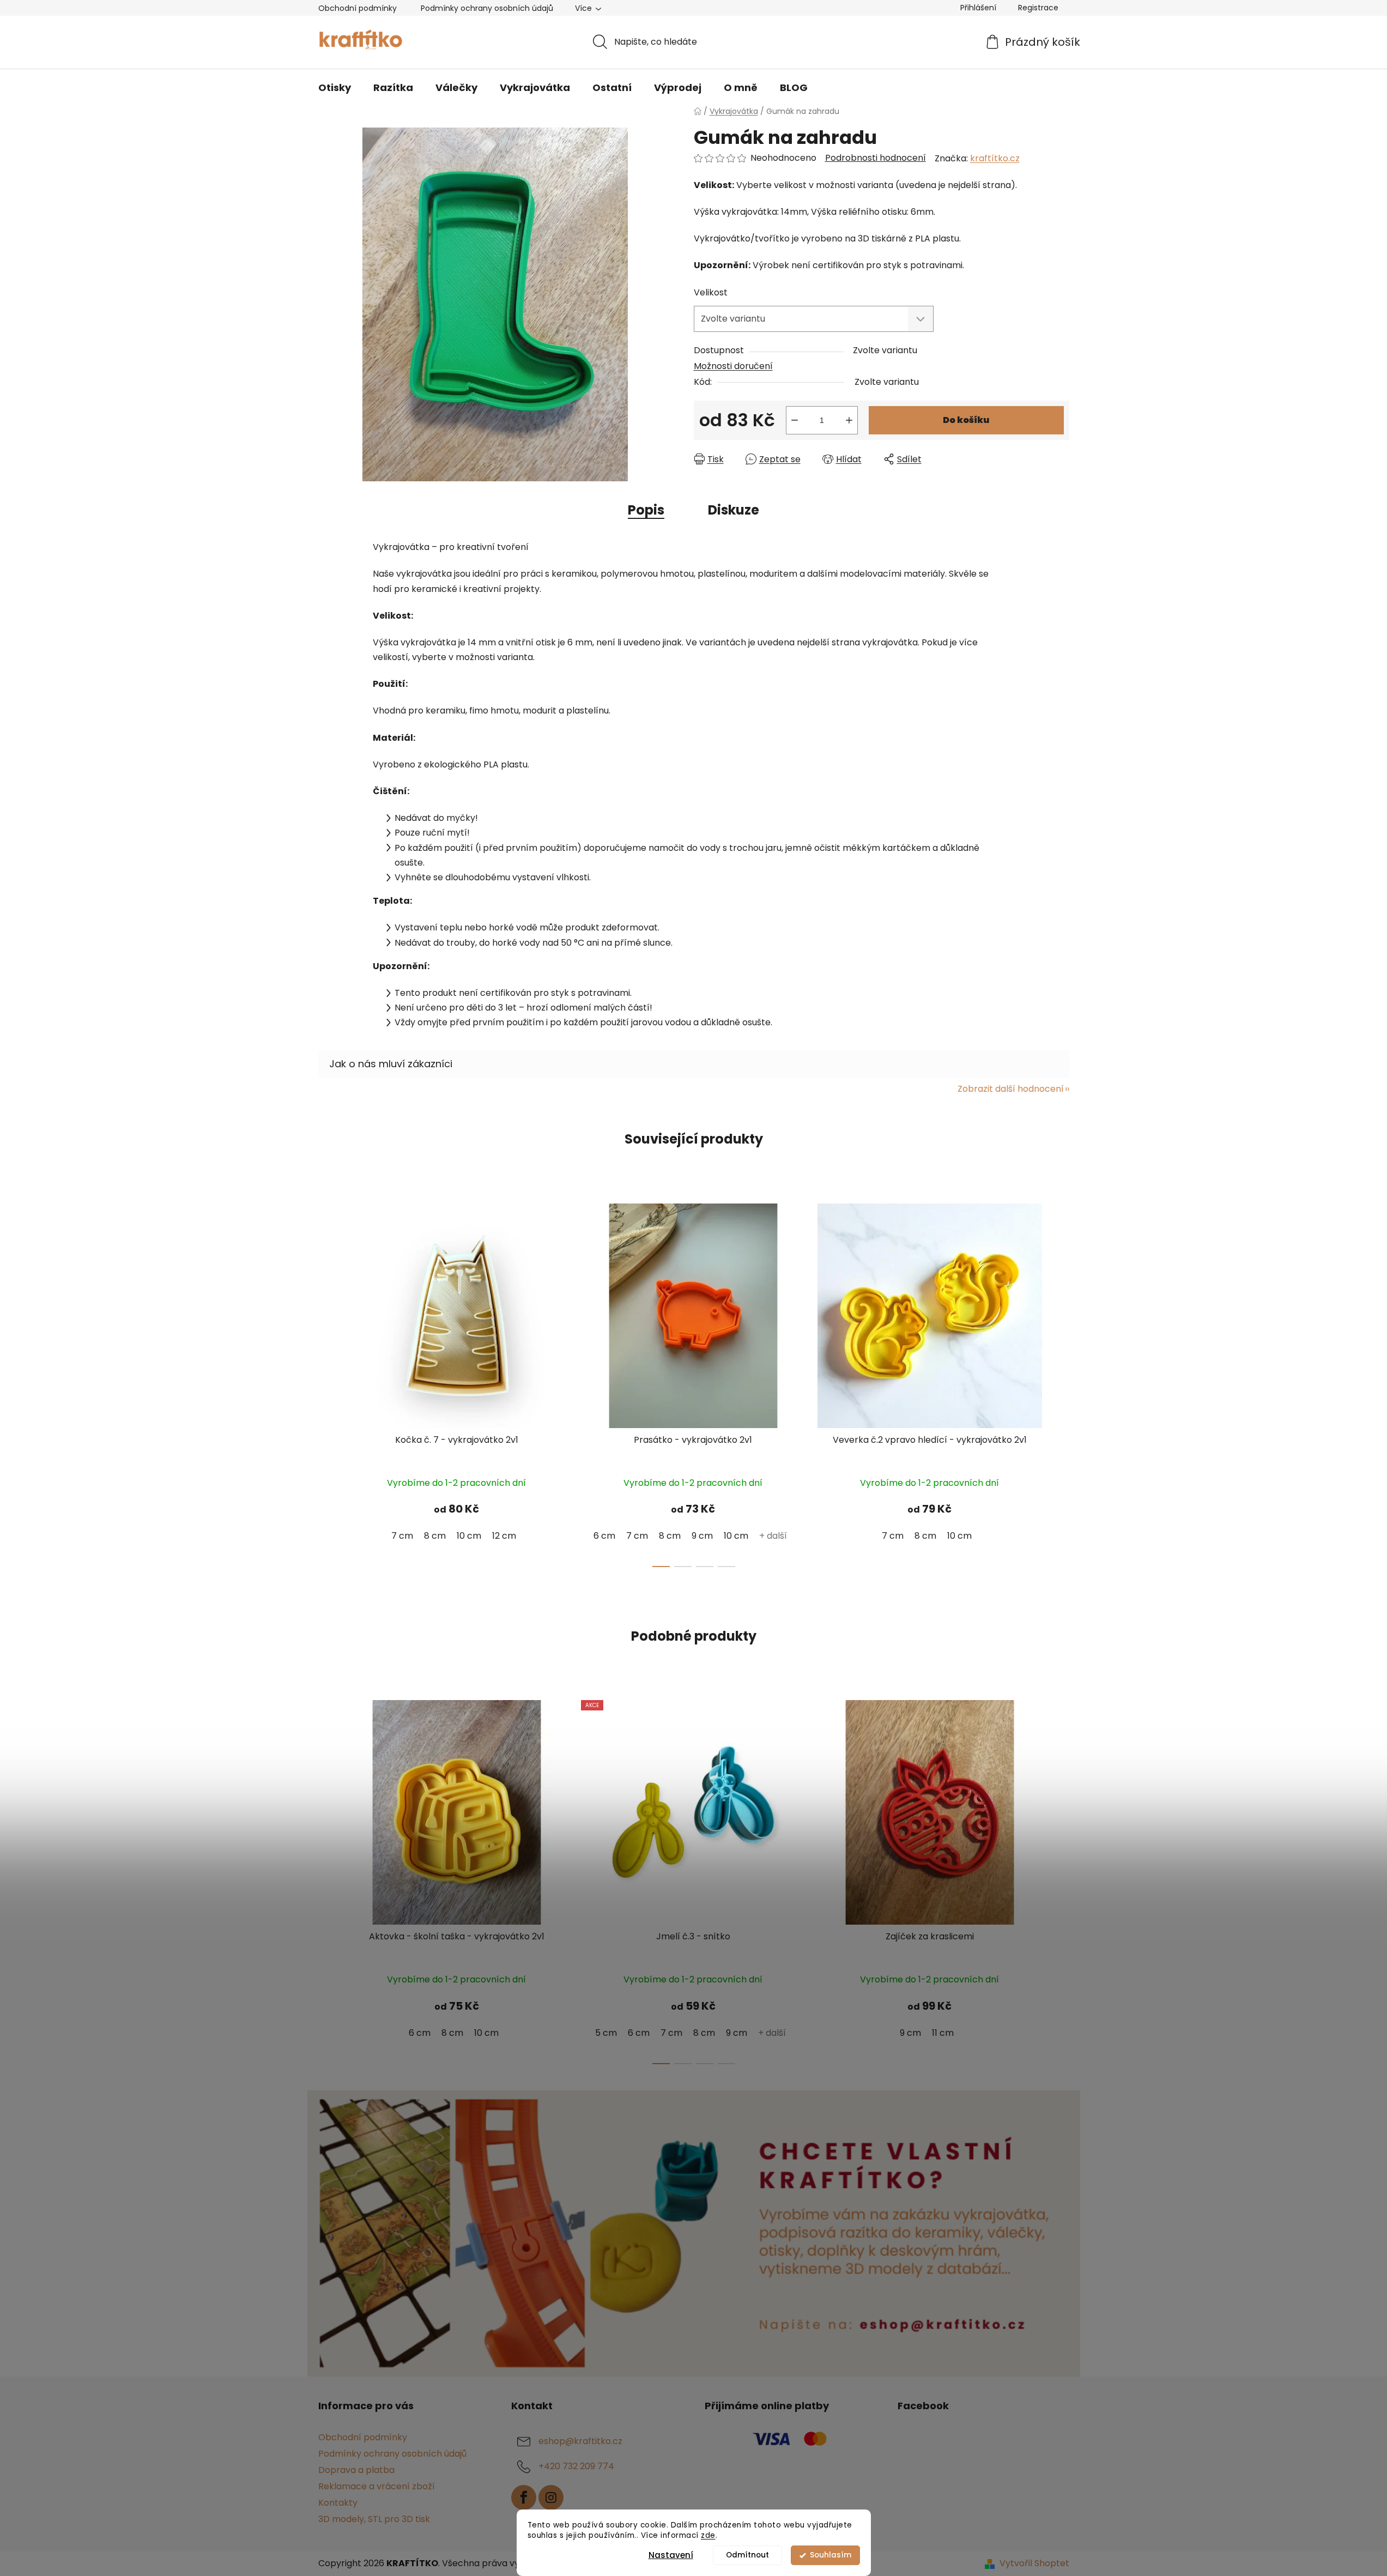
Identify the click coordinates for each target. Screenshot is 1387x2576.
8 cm (435, 1536)
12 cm (504, 1536)
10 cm (469, 1536)
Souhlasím (831, 2555)
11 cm (943, 2033)
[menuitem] (335, 88)
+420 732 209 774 (576, 2466)
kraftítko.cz (995, 158)
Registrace (1038, 8)
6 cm (604, 1536)
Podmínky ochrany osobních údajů (487, 8)
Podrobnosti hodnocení (876, 158)
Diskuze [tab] (734, 510)
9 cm (702, 1536)
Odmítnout (747, 2555)
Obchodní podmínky (358, 8)
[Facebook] (524, 2498)
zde (708, 2535)
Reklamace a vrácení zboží (377, 2486)
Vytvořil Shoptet (1034, 2563)
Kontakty (338, 2503)
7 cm (402, 1536)
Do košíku (966, 420)
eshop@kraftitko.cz (580, 2441)
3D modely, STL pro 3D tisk (374, 2519)
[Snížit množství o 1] (795, 420)
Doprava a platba (356, 2470)
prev (327, 1382)
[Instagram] (551, 2498)
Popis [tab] (646, 510)
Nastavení (671, 2555)
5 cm (606, 2033)
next (1061, 1382)
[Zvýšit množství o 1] (849, 420)
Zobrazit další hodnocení (1011, 1089)
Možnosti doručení (733, 366)
